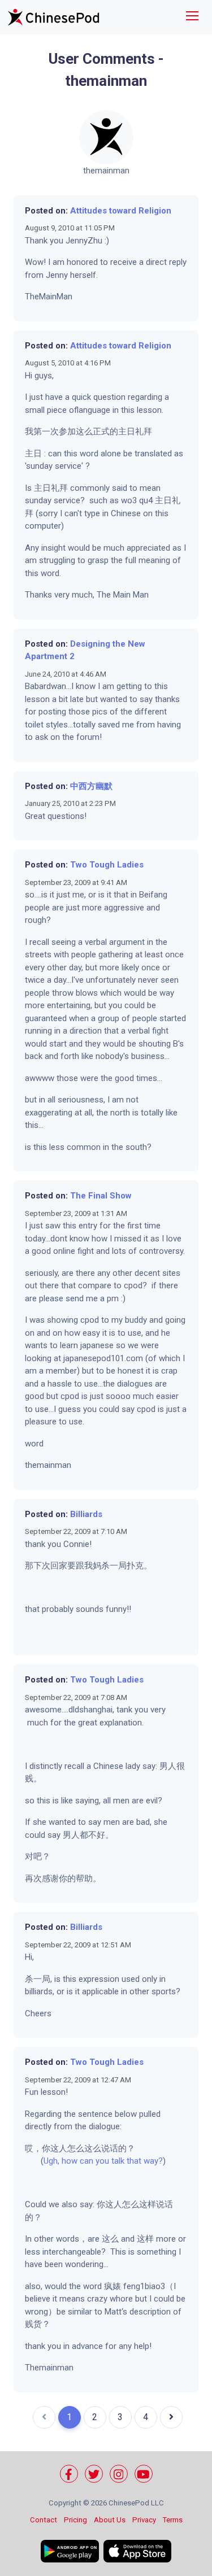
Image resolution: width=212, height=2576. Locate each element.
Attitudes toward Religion (121, 211)
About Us (110, 2520)
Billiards (86, 1514)
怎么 (76, 2148)
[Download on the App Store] (137, 2551)
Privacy (144, 2520)
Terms (173, 2520)
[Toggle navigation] (192, 17)
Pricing (75, 2520)
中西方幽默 (91, 786)
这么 (84, 431)
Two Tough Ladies (107, 865)
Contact (44, 2520)
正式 (101, 431)
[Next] (171, 2417)
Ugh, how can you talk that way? (103, 2161)
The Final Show (101, 1196)
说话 (110, 2148)
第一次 (46, 431)
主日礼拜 (135, 431)
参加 (67, 431)
